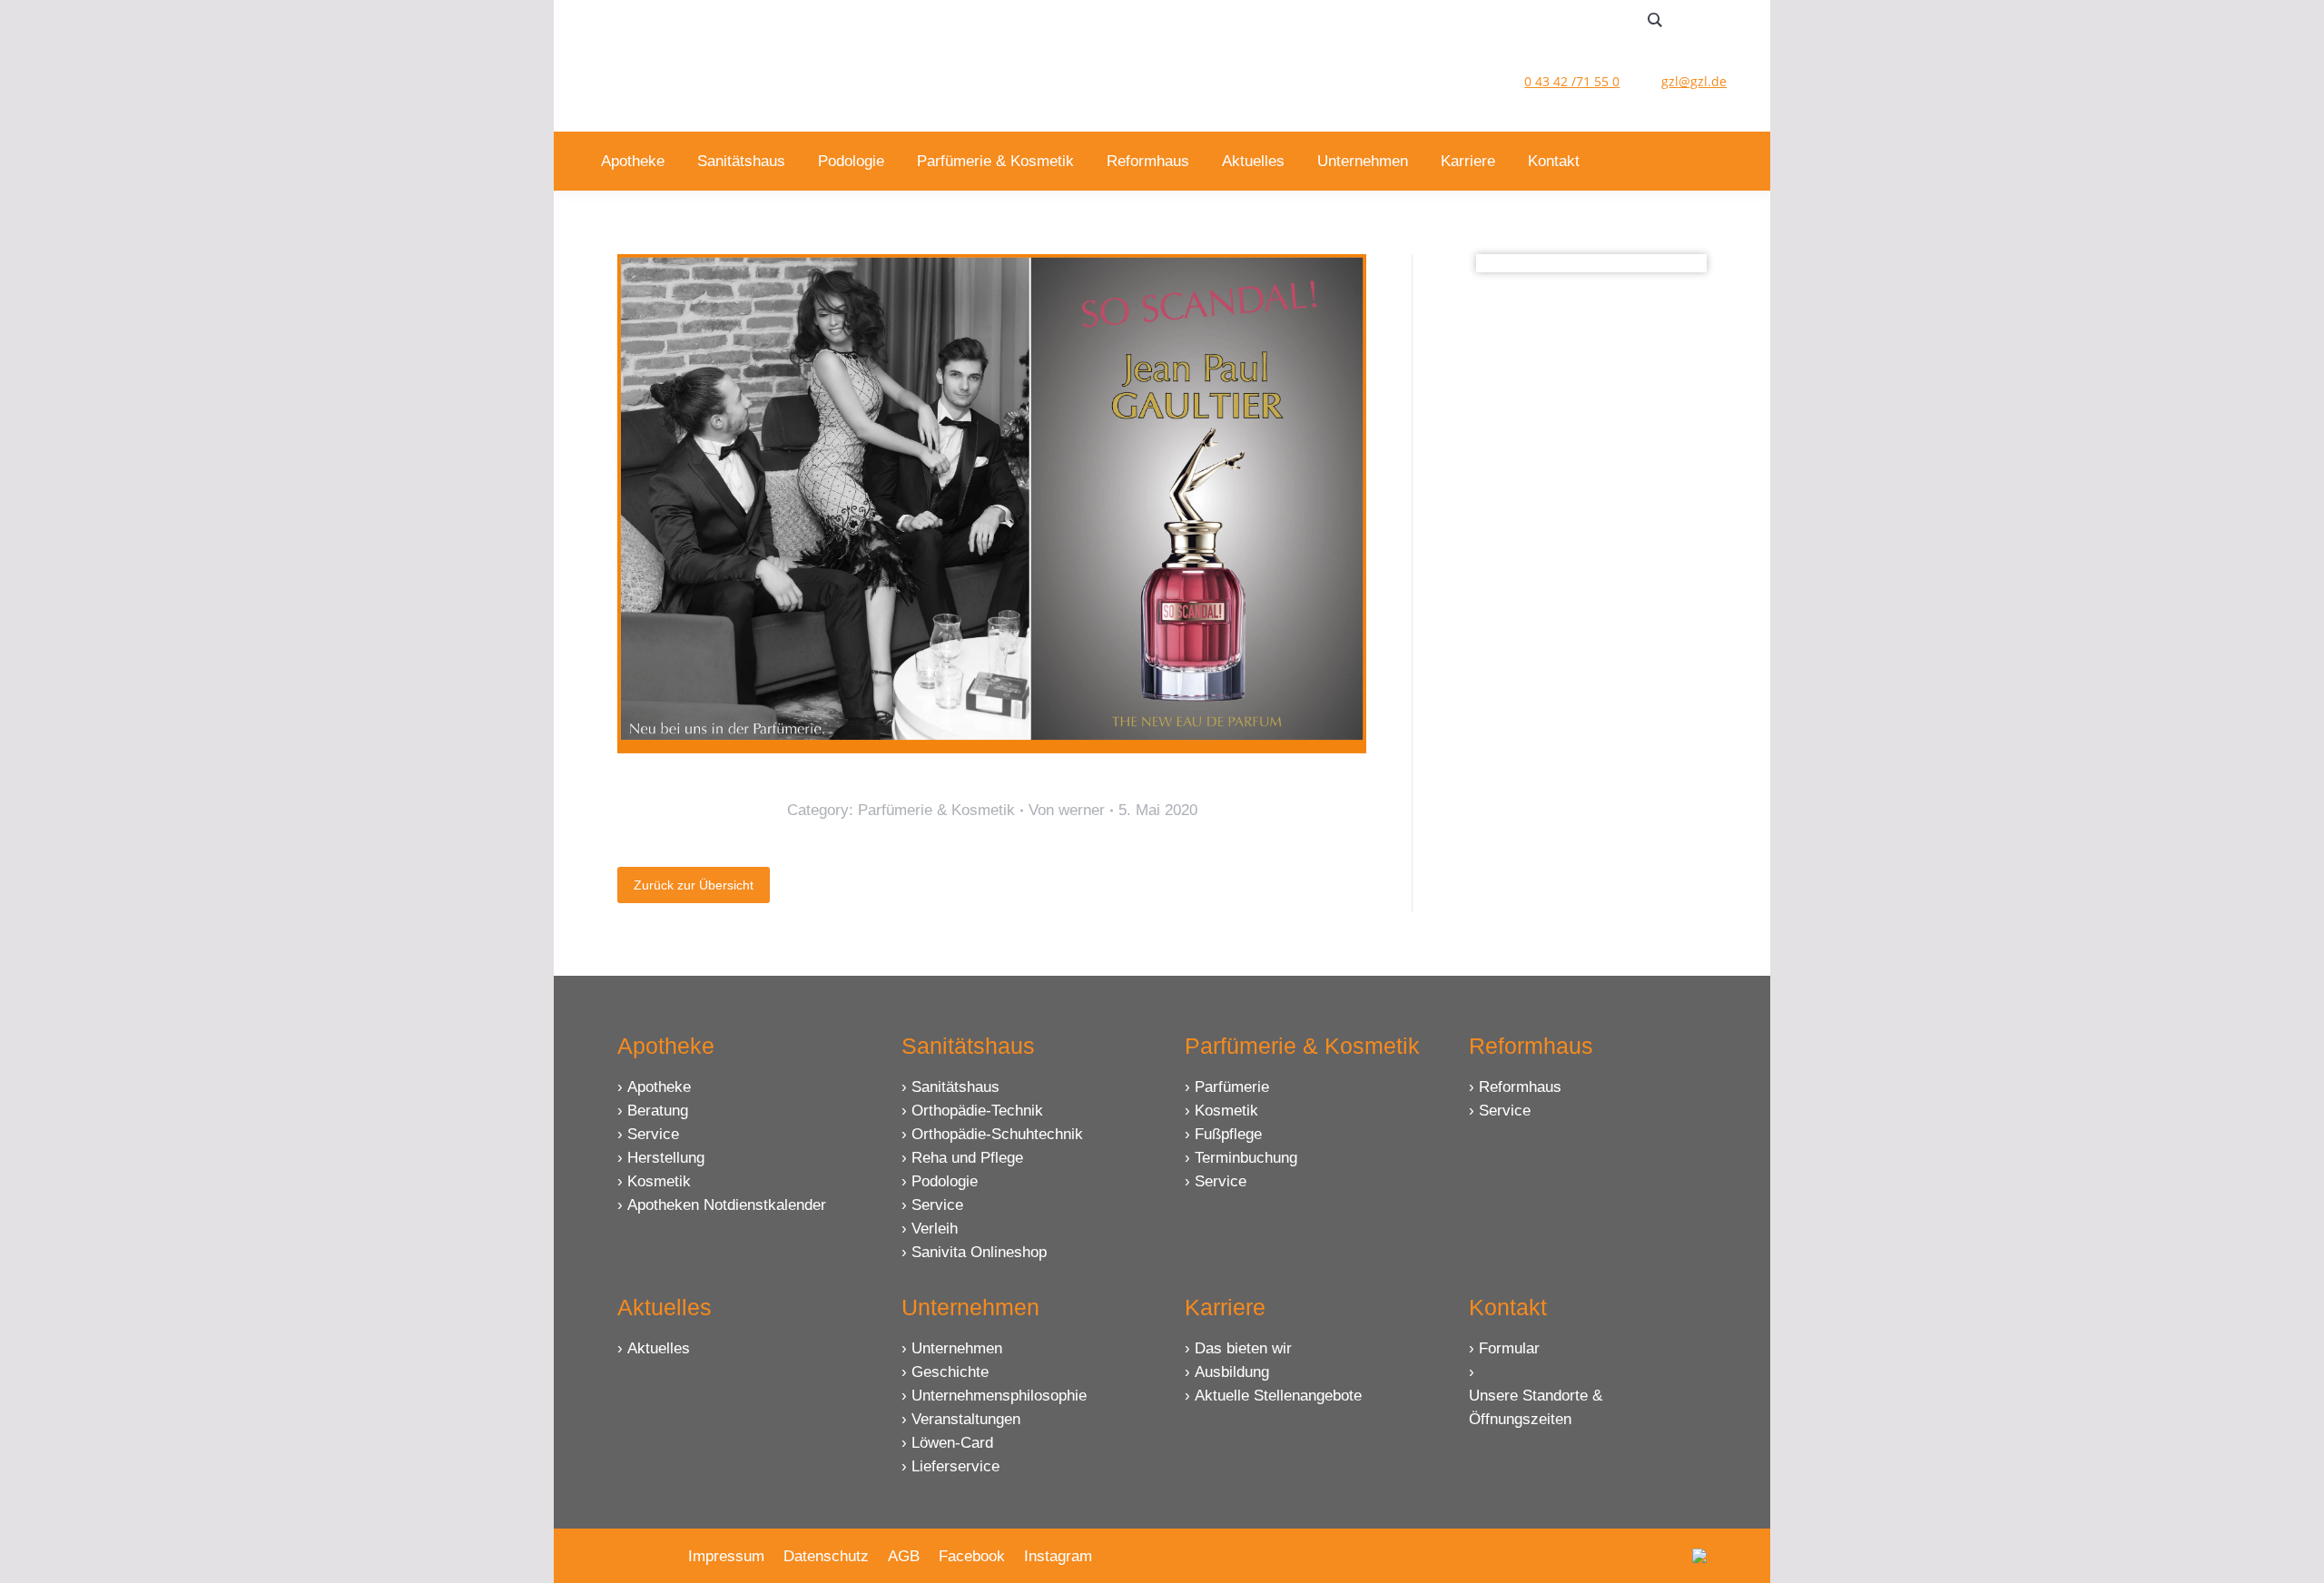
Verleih (935, 1229)
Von (1067, 810)
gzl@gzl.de (1694, 82)
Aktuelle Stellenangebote (1278, 1396)
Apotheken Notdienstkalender (727, 1205)
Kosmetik (659, 1181)
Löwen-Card (952, 1443)
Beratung (658, 1111)
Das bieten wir (1243, 1348)
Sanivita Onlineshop (979, 1252)
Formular (1509, 1348)
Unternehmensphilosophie (999, 1396)
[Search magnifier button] (1655, 20)
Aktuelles (659, 1348)
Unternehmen (957, 1348)
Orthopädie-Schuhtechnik (997, 1134)
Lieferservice (955, 1466)
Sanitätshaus (955, 1087)
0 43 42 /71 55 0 (1572, 82)
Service (653, 1134)
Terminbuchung (1246, 1158)
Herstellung (666, 1158)
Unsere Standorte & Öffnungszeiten (1536, 1407)
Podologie (945, 1181)
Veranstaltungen (966, 1419)
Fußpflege (1228, 1134)
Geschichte (950, 1372)
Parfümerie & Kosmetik (936, 810)
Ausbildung (1232, 1372)
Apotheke (659, 1087)
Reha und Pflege (967, 1158)
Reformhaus (1520, 1087)
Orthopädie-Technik (977, 1111)
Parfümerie (1232, 1087)
